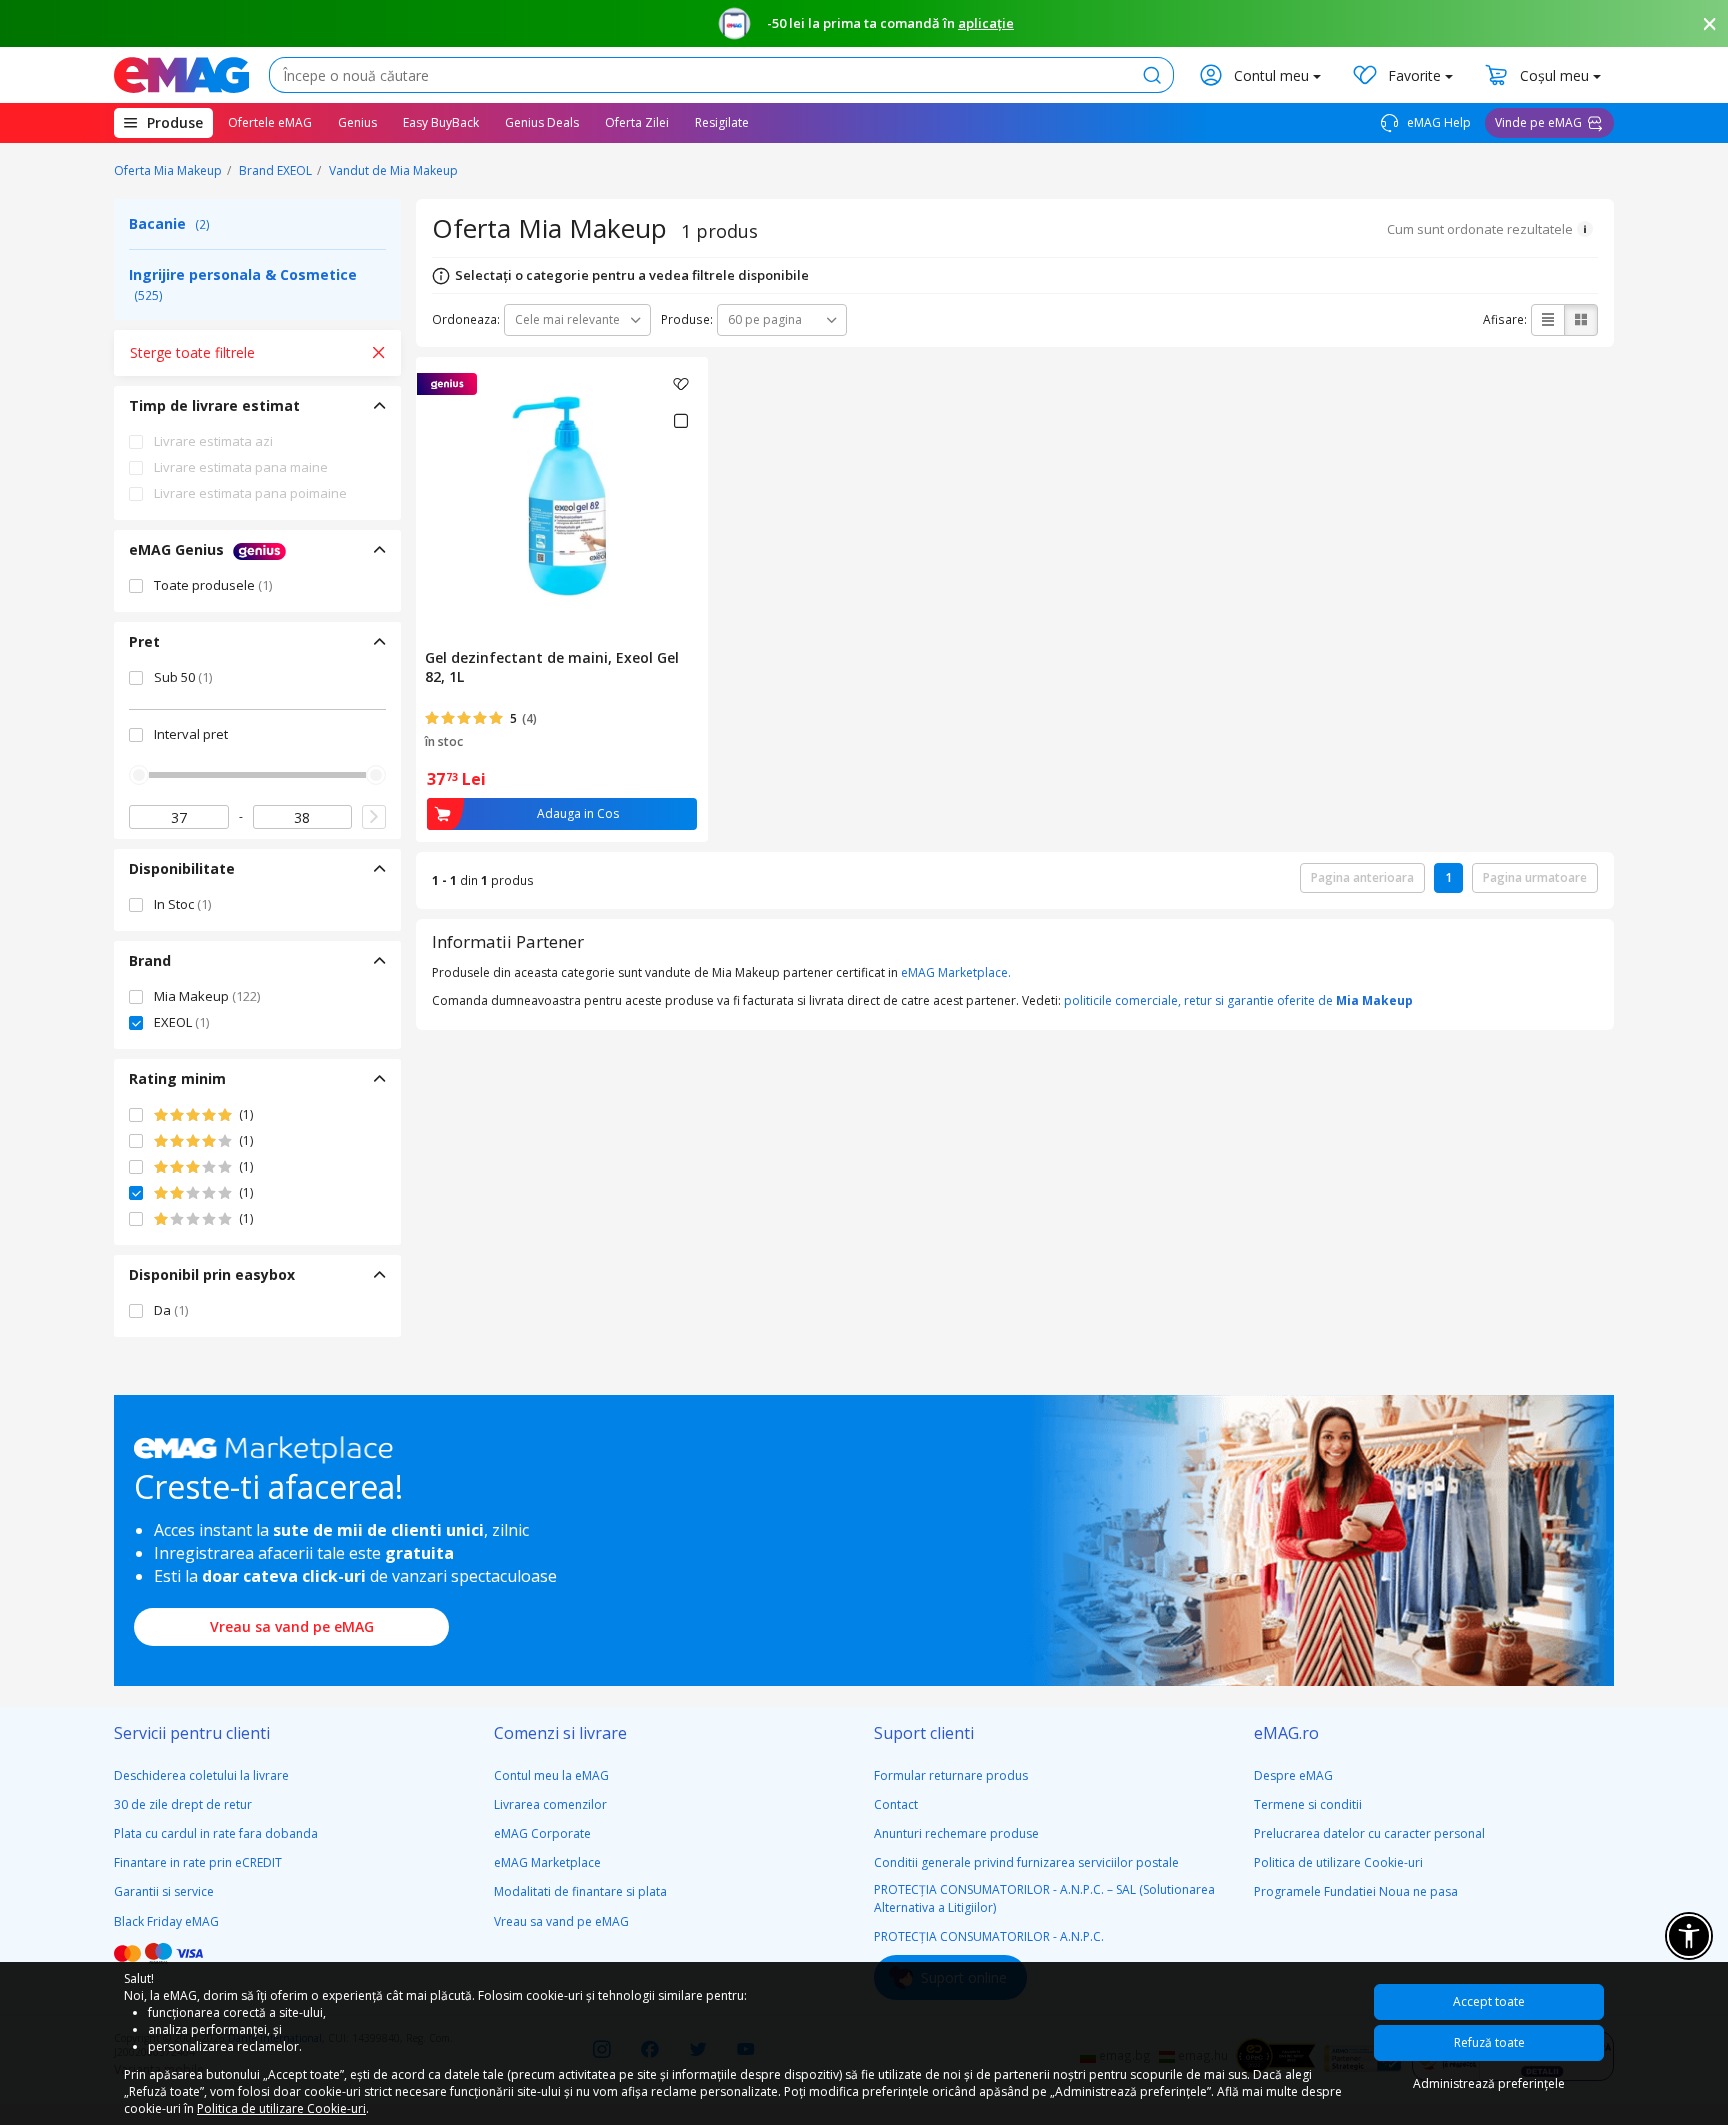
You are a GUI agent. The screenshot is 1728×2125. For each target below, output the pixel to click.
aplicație (986, 23)
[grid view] (1581, 320)
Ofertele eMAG (270, 122)
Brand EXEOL (275, 170)
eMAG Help (1437, 122)
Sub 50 (183, 677)
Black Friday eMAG (166, 1921)
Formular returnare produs (951, 1775)
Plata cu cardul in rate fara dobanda (216, 1833)
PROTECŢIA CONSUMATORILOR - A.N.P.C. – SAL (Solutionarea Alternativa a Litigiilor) (1044, 1898)
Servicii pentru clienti (192, 1733)
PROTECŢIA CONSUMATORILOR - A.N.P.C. (989, 1936)
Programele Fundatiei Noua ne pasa (1356, 1891)
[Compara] (680, 421)
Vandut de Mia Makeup (393, 170)
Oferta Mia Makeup (168, 170)
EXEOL (181, 1022)
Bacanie (169, 223)
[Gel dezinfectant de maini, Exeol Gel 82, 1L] (562, 499)
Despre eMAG (1293, 1775)
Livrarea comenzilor (550, 1804)
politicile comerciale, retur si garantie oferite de (1238, 1000)
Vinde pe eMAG (1538, 122)
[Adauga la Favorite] (681, 384)
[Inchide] (1710, 24)
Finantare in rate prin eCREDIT (198, 1862)
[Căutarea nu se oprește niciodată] (181, 75)
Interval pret (191, 734)
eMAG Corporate (542, 1833)
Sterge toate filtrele (192, 352)
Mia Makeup (207, 996)
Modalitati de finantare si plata (580, 1891)
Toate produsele (213, 585)
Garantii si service (164, 1891)
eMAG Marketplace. (956, 972)
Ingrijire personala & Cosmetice (243, 284)
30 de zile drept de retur (183, 1804)
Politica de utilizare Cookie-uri (1338, 1862)
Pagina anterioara (1362, 877)
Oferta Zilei (637, 122)
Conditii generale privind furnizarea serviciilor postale (1026, 1862)
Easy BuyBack (441, 122)
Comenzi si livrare (560, 1733)
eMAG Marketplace (547, 1862)
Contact (896, 1804)
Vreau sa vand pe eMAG (292, 1626)
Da (171, 1310)
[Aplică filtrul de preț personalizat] (374, 817)
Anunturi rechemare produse (956, 1833)
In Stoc (182, 904)
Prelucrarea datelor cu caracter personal (1369, 1833)
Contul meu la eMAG (551, 1775)
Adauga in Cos (578, 813)
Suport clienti (924, 1733)
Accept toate (1489, 2001)
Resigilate (722, 122)
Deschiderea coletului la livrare (201, 1775)
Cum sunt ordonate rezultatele (1480, 229)
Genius (357, 122)
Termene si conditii (1308, 1804)
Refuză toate (1489, 2042)
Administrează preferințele (1489, 2083)
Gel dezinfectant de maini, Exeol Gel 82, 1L (552, 667)
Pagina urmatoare (1535, 877)
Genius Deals (542, 122)
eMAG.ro (1286, 1733)
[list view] (1548, 320)
